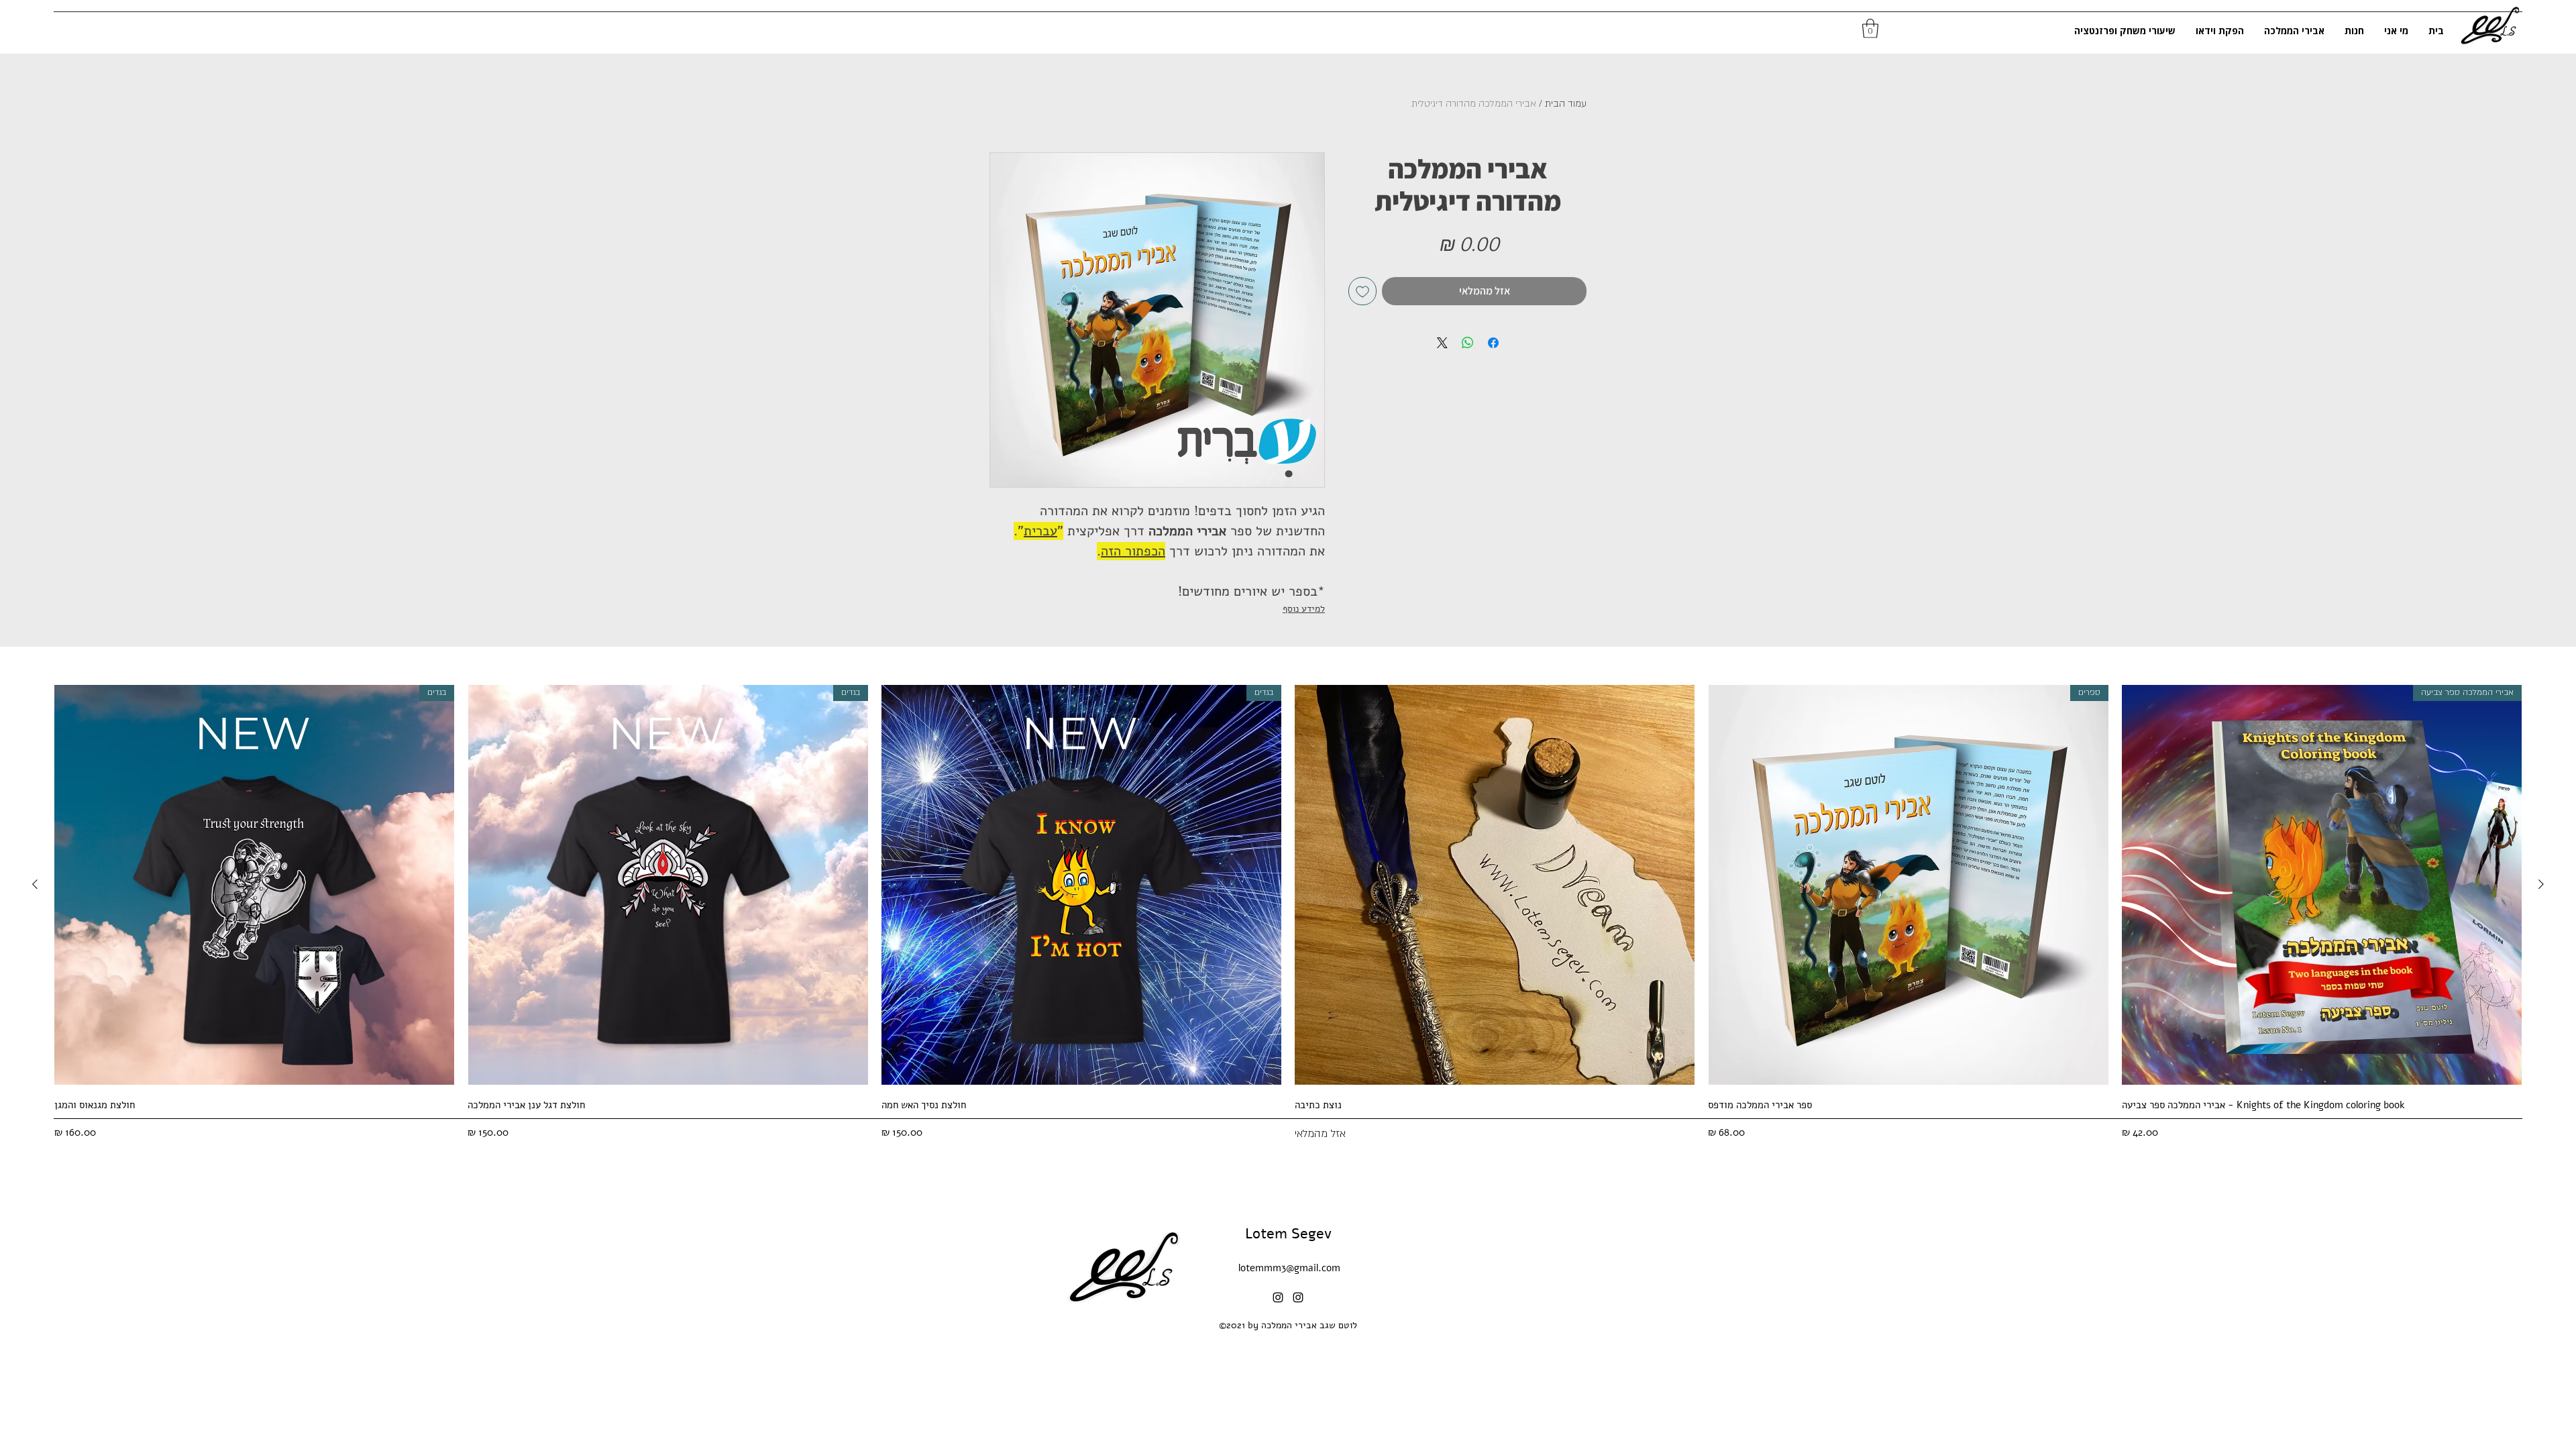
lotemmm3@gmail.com (1289, 1268)
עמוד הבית (1566, 104)
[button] (1870, 29)
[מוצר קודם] (2541, 884)
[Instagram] (1278, 1297)
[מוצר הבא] (35, 884)
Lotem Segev (1288, 1234)
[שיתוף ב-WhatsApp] (1468, 343)
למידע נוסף (1304, 609)
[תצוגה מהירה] (1495, 885)
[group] (1288, 914)
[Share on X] (1442, 343)
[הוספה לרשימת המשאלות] (1362, 291)
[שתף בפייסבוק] (1493, 343)
